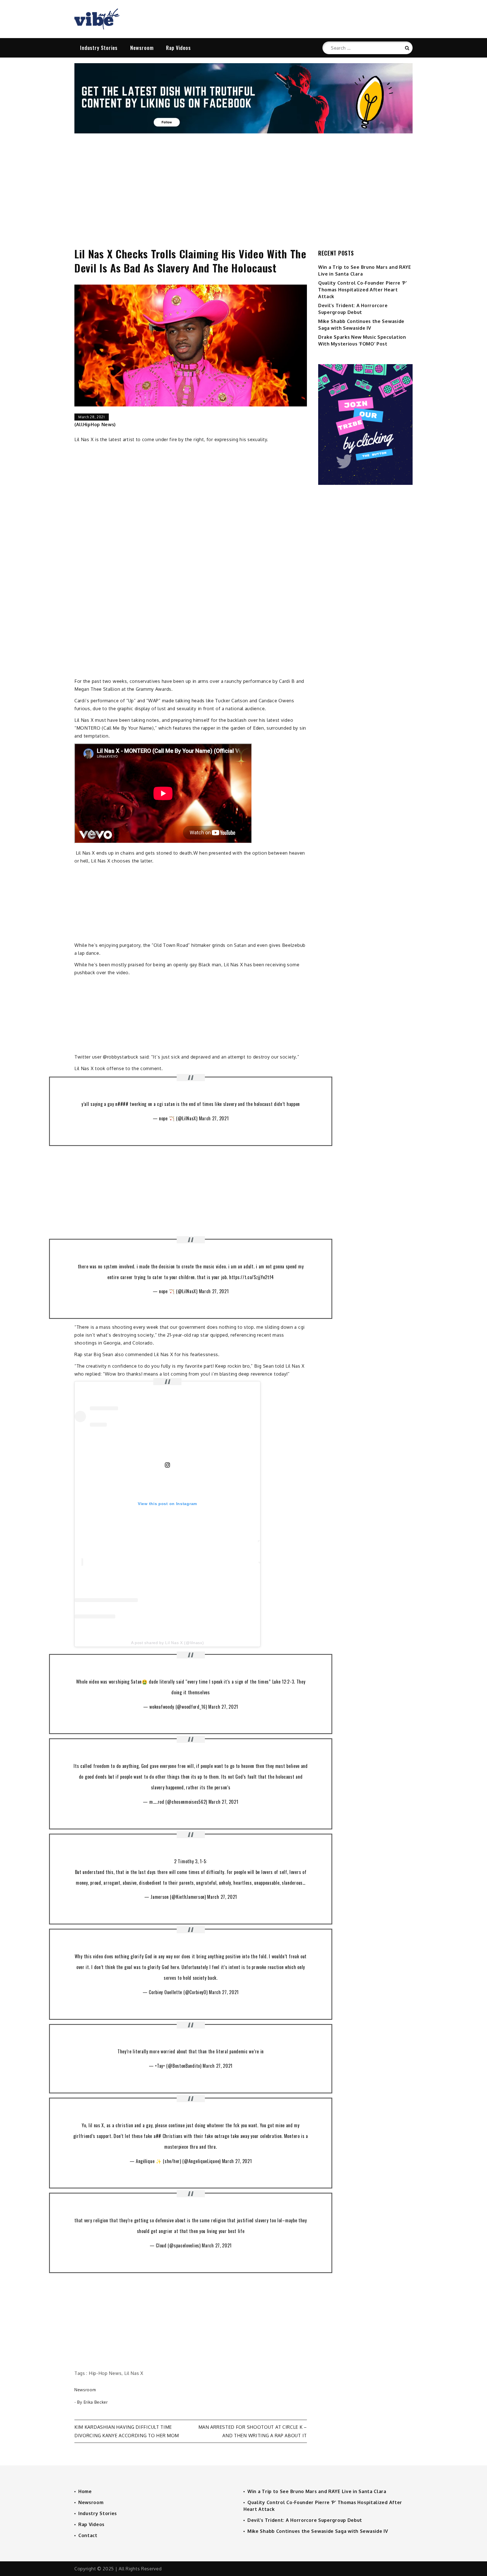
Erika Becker (96, 2402)
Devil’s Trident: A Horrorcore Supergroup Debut (305, 2520)
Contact (88, 2535)
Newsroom (142, 48)
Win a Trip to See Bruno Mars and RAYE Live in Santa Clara (317, 2491)
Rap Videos (178, 48)
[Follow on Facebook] (243, 132)
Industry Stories (99, 48)
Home (85, 2491)
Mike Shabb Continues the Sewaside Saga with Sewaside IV (318, 2531)
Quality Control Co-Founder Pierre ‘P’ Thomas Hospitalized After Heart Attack (363, 290)
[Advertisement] (243, 184)
